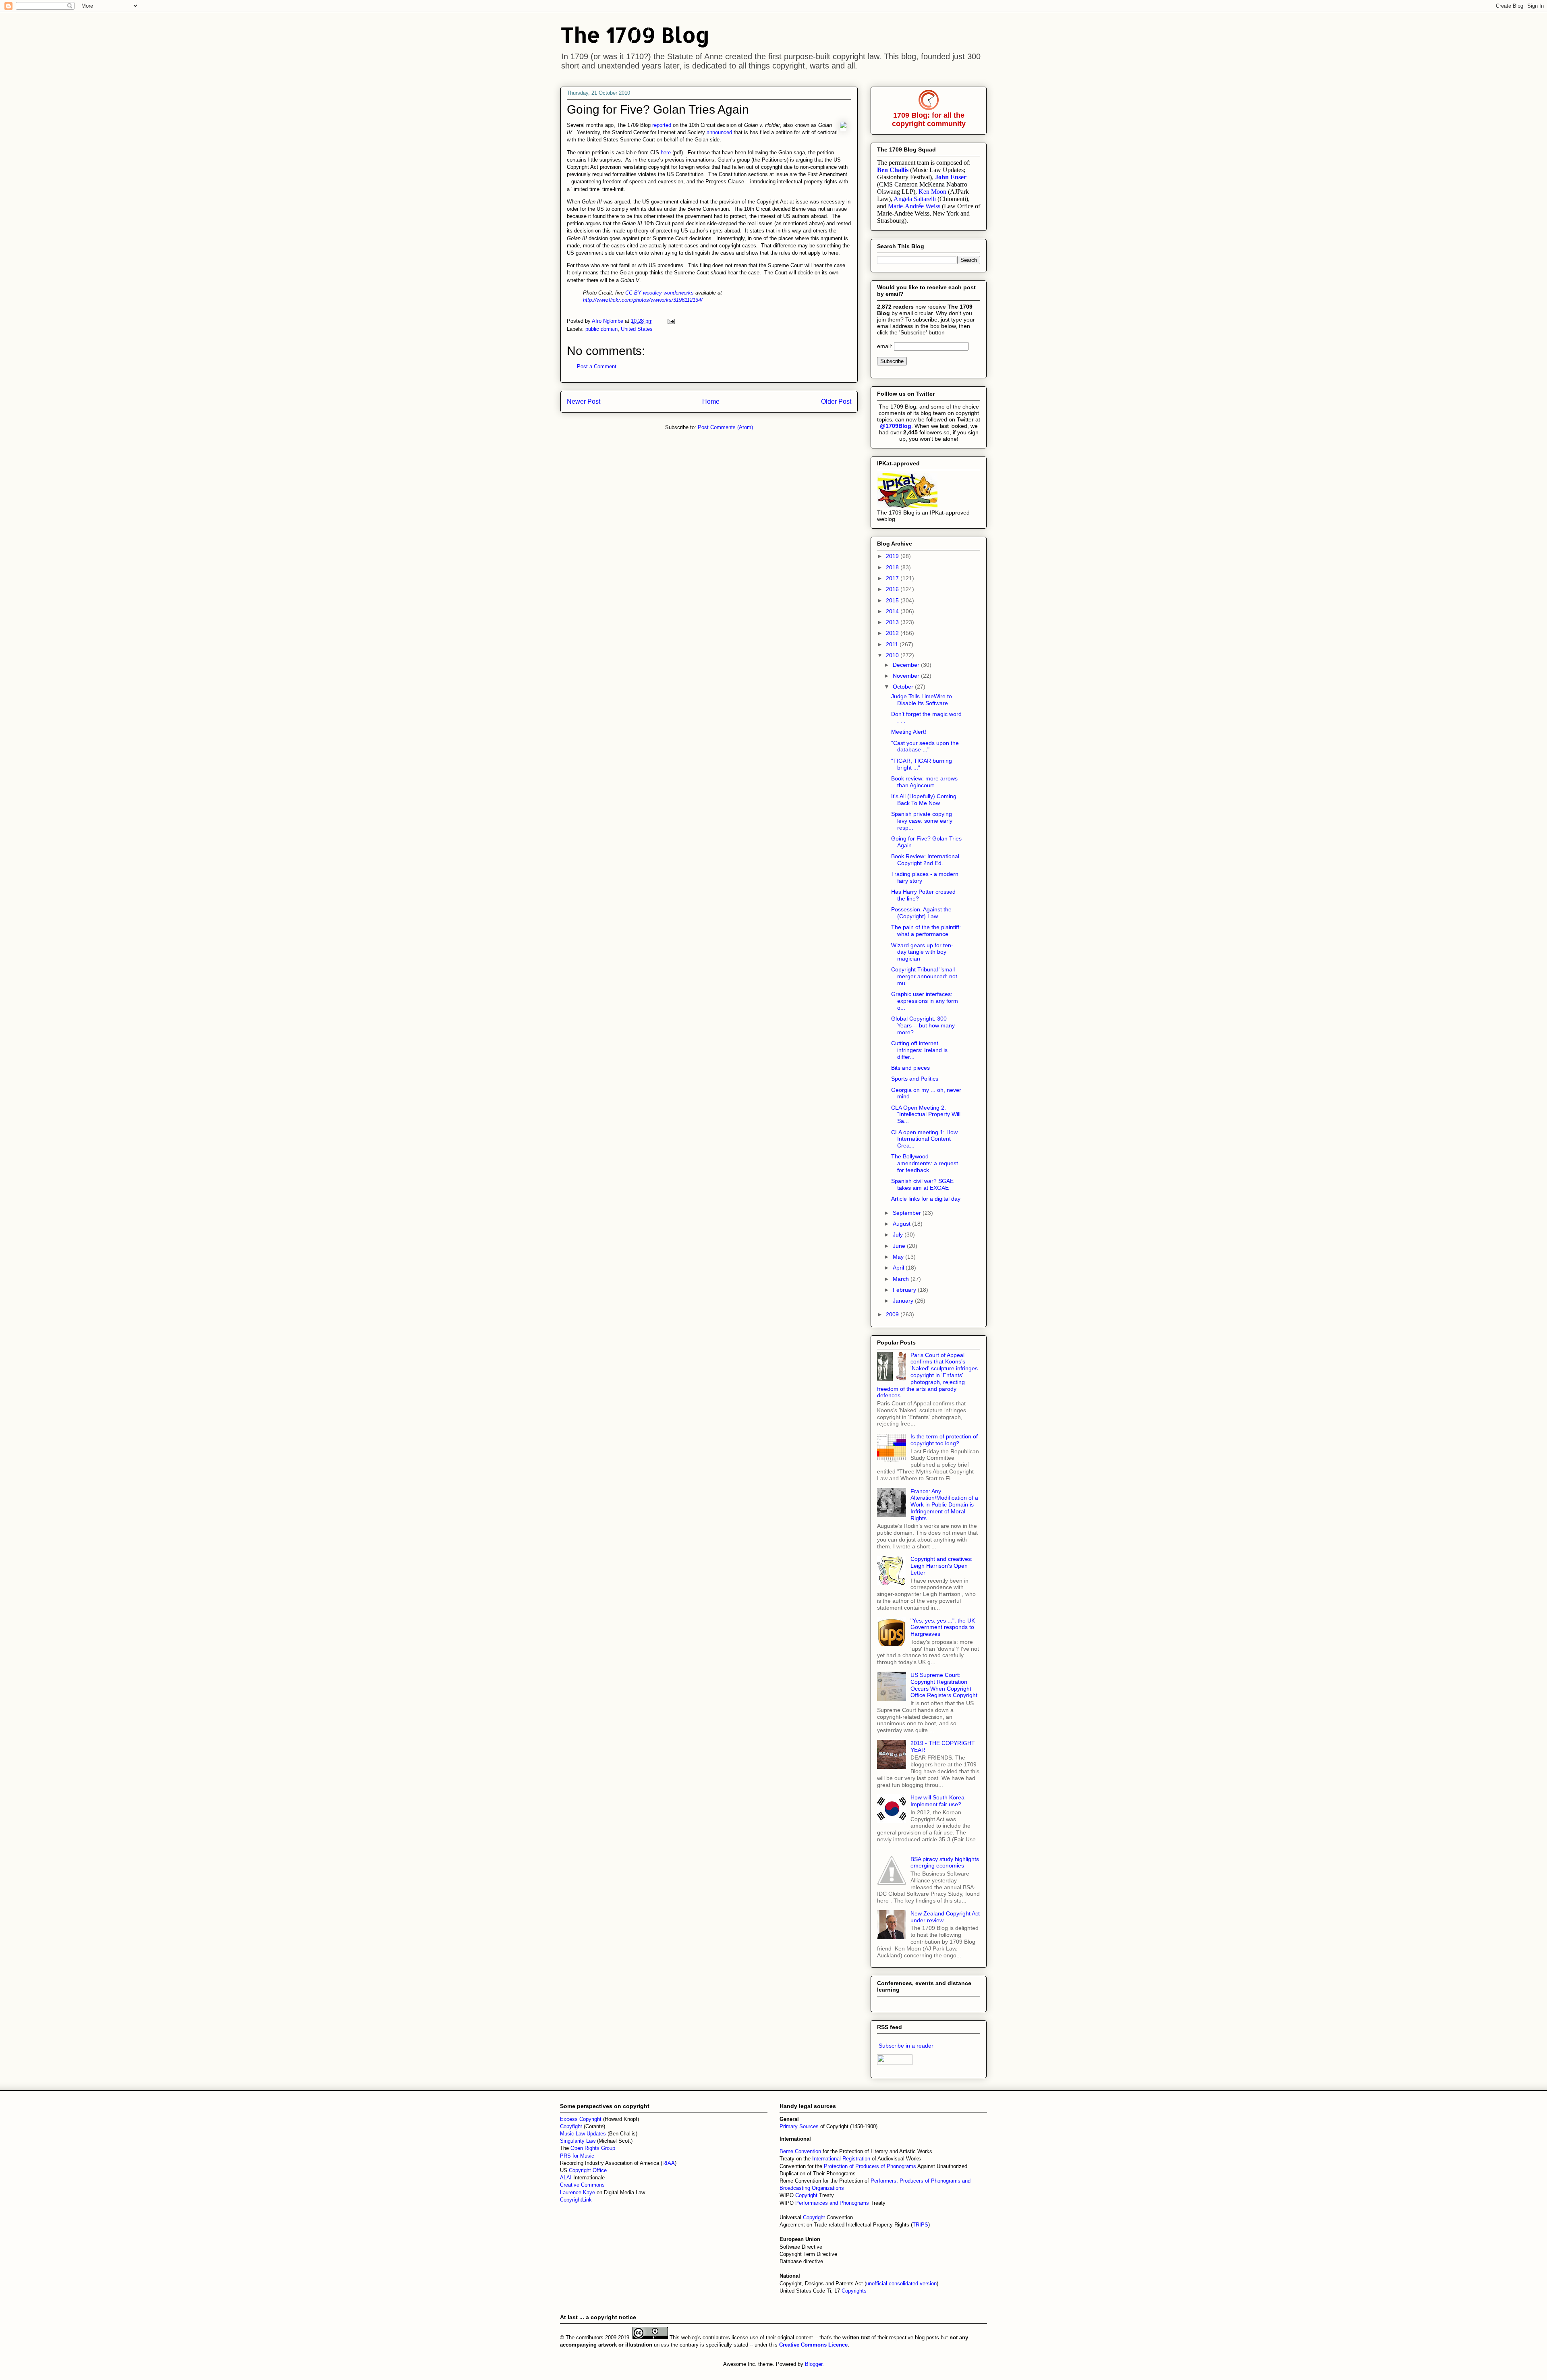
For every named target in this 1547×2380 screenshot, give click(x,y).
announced (719, 132)
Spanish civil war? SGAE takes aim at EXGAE (922, 1184)
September (908, 1213)
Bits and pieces (910, 1068)
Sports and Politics (915, 1079)
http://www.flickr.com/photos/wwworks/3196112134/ (643, 300)
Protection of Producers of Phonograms (870, 2166)
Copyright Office (588, 2170)
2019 (893, 556)
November (907, 676)
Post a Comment (597, 366)
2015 (893, 600)
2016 (893, 589)
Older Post (836, 402)
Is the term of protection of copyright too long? (944, 1440)
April (899, 1268)
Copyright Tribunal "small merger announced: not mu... (924, 976)
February (905, 1290)
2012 (893, 633)
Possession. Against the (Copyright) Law (921, 913)
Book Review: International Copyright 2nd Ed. (925, 860)
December (907, 665)
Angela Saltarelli (915, 199)
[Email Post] (671, 321)
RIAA (669, 2163)
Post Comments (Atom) (725, 427)
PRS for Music (577, 2156)
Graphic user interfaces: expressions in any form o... (925, 1001)
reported (662, 125)
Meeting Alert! (909, 732)
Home (711, 402)
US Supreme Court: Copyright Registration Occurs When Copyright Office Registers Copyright (944, 1685)
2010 (893, 655)
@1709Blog (896, 426)
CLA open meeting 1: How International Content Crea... (924, 1139)
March (902, 1279)
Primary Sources (799, 2126)
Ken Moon (932, 192)
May (899, 1257)
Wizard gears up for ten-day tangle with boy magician (922, 952)
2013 (893, 622)
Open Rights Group (593, 2148)
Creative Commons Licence (813, 2345)
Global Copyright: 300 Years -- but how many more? (923, 1025)
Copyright (807, 2195)
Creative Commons (582, 2185)
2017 (893, 578)
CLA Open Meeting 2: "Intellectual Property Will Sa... (926, 1114)
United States (637, 329)
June (900, 1246)
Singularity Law (578, 2141)
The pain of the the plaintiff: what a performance (926, 931)
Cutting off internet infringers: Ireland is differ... (919, 1050)
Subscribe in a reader (906, 2046)
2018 (893, 567)
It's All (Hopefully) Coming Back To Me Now (924, 800)
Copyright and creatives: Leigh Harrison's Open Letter (941, 1566)
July (899, 1235)
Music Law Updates (583, 2134)
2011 (893, 644)
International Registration (841, 2159)
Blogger (814, 2364)
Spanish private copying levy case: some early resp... (922, 821)
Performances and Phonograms (832, 2203)
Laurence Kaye (578, 2192)
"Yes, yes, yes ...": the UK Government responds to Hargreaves (943, 1627)
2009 (893, 1314)
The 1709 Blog (635, 34)
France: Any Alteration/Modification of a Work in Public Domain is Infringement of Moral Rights (944, 1505)
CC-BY (633, 293)
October (904, 687)
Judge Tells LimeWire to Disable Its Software (922, 700)
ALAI (567, 2178)
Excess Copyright (581, 2119)
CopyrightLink (576, 2200)
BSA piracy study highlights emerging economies (945, 1862)
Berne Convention (800, 2151)
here (666, 153)
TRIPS (920, 2225)
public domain (601, 329)
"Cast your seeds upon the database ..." (925, 746)
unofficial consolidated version (901, 2284)
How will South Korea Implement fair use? (937, 1801)
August (902, 1224)
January (904, 1301)
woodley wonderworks (668, 293)
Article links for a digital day (926, 1199)
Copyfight (572, 2126)
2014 (893, 611)
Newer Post (584, 402)
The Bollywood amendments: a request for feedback (925, 1163)
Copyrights (854, 2291)
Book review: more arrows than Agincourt (924, 782)
